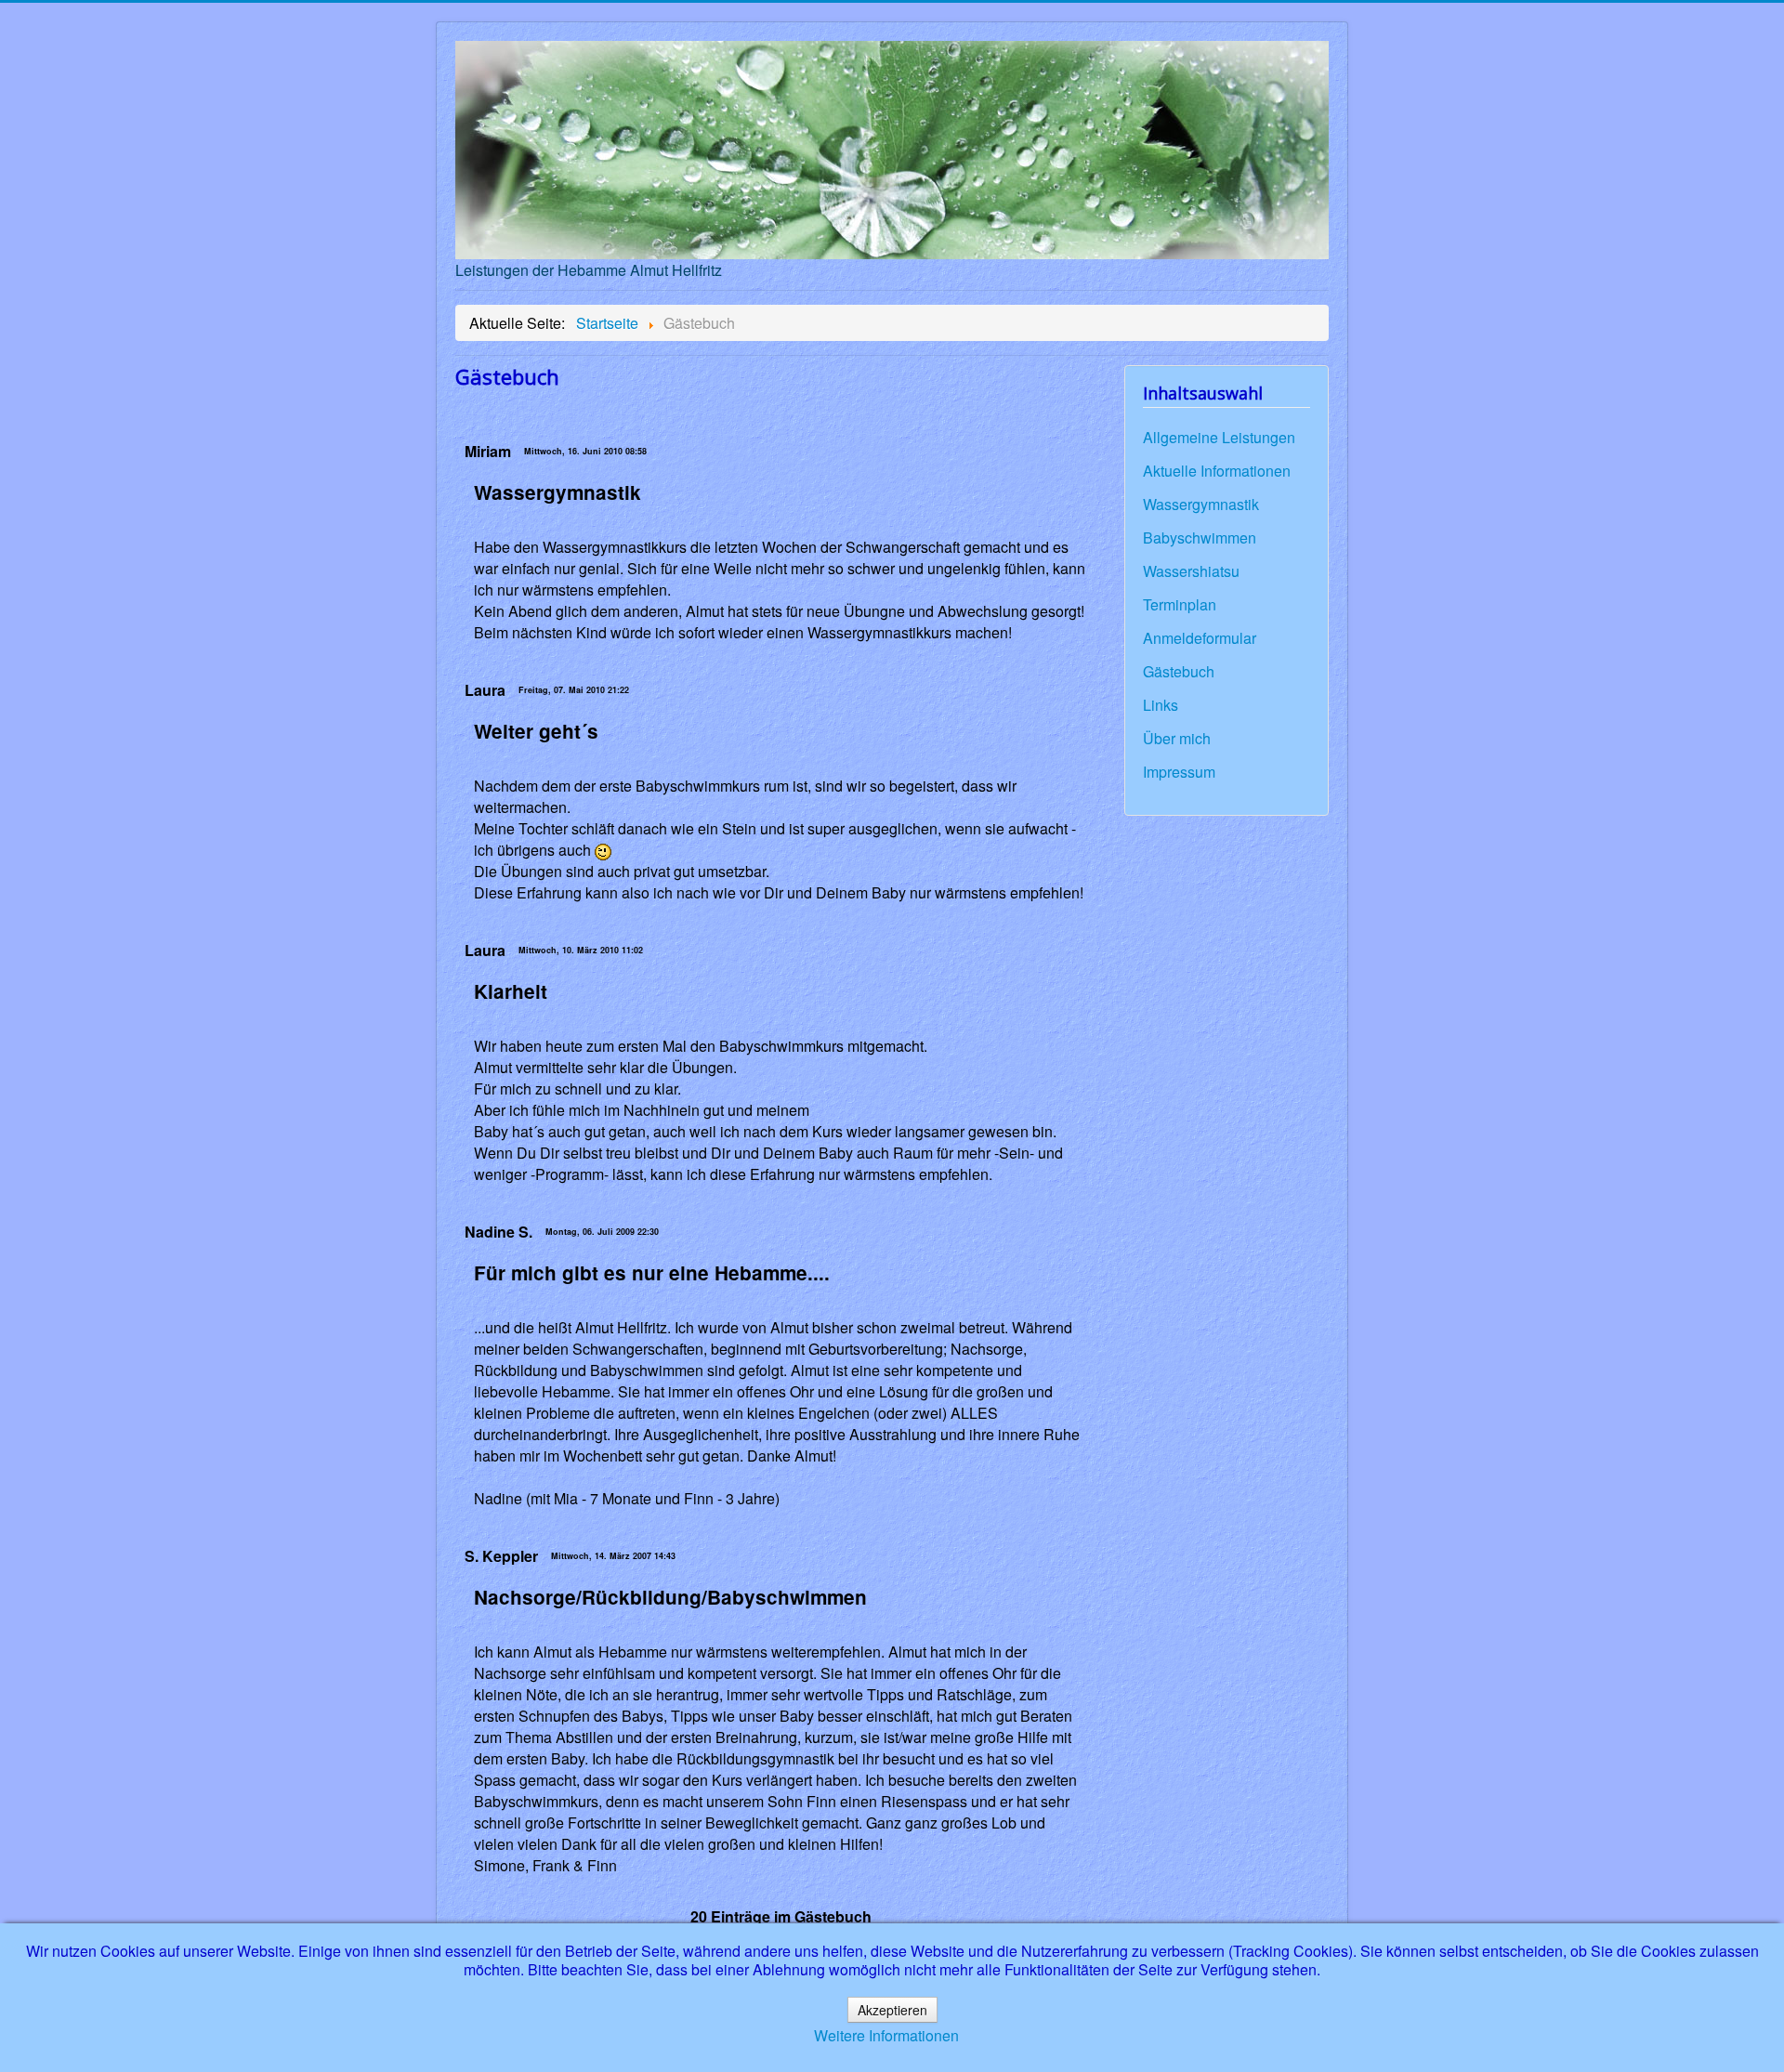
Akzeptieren (892, 2010)
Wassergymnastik (1201, 505)
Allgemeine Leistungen (1219, 438)
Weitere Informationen (886, 2035)
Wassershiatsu (1191, 571)
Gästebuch (1179, 672)
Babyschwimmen (1200, 538)
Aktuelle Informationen (1217, 471)
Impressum (1179, 772)
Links (1161, 705)
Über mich (1177, 739)
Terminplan (1180, 605)
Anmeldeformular (1200, 638)
